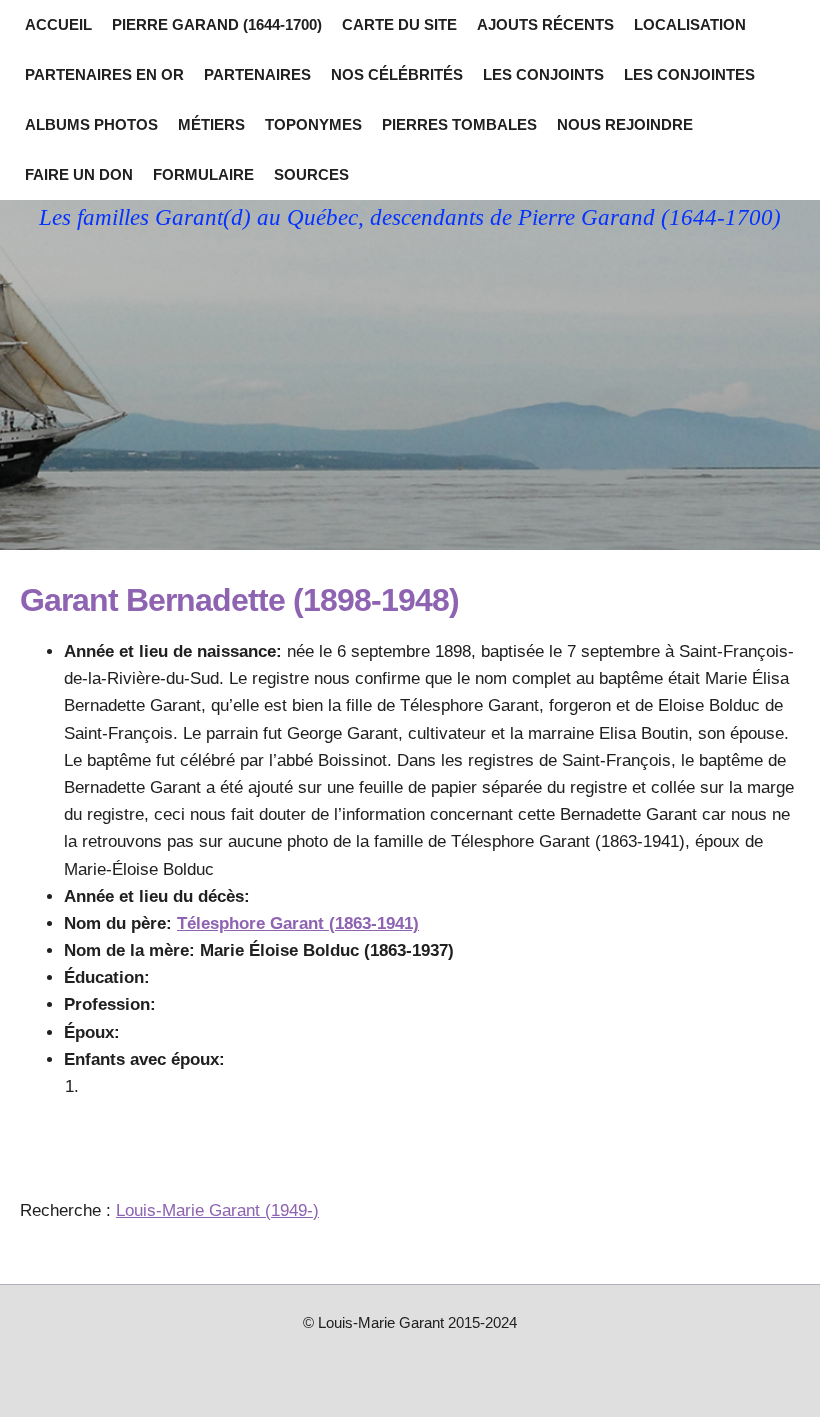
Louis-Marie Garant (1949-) (217, 1210)
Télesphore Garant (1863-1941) (298, 923)
